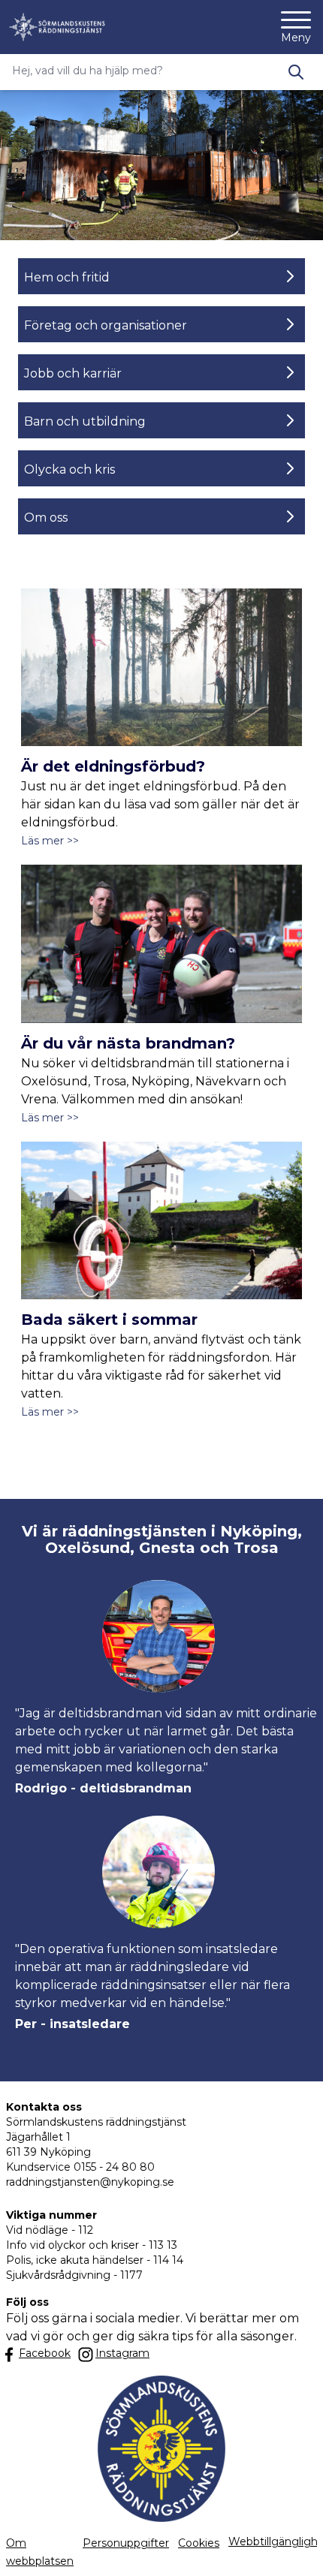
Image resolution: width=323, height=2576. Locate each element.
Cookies (199, 2543)
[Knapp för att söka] (296, 72)
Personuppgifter (126, 2543)
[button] (296, 2549)
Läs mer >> (50, 841)
